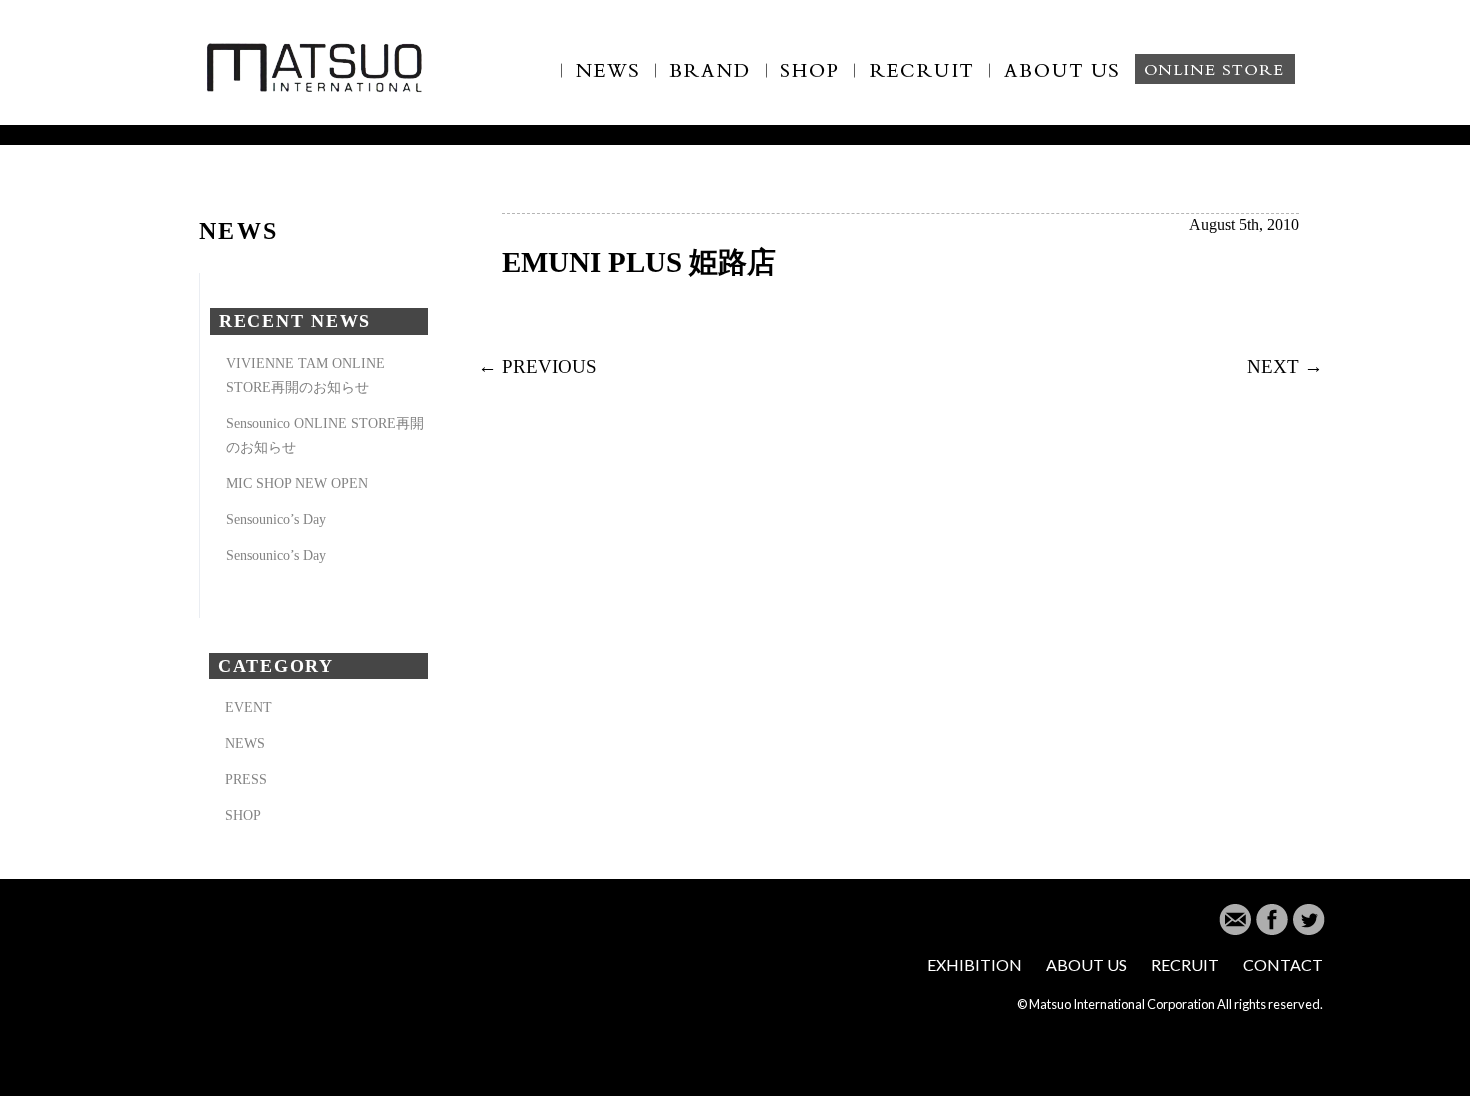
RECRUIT (1185, 964)
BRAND (711, 81)
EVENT (248, 707)
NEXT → (1285, 366)
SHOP (811, 81)
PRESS (246, 779)
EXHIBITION (974, 964)
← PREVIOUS (537, 366)
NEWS (608, 81)
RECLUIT (922, 81)
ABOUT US (1075, 81)
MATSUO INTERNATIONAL (315, 66)
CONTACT (1283, 964)
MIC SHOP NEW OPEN (297, 483)
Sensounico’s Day (276, 519)
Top (1422, 1048)
